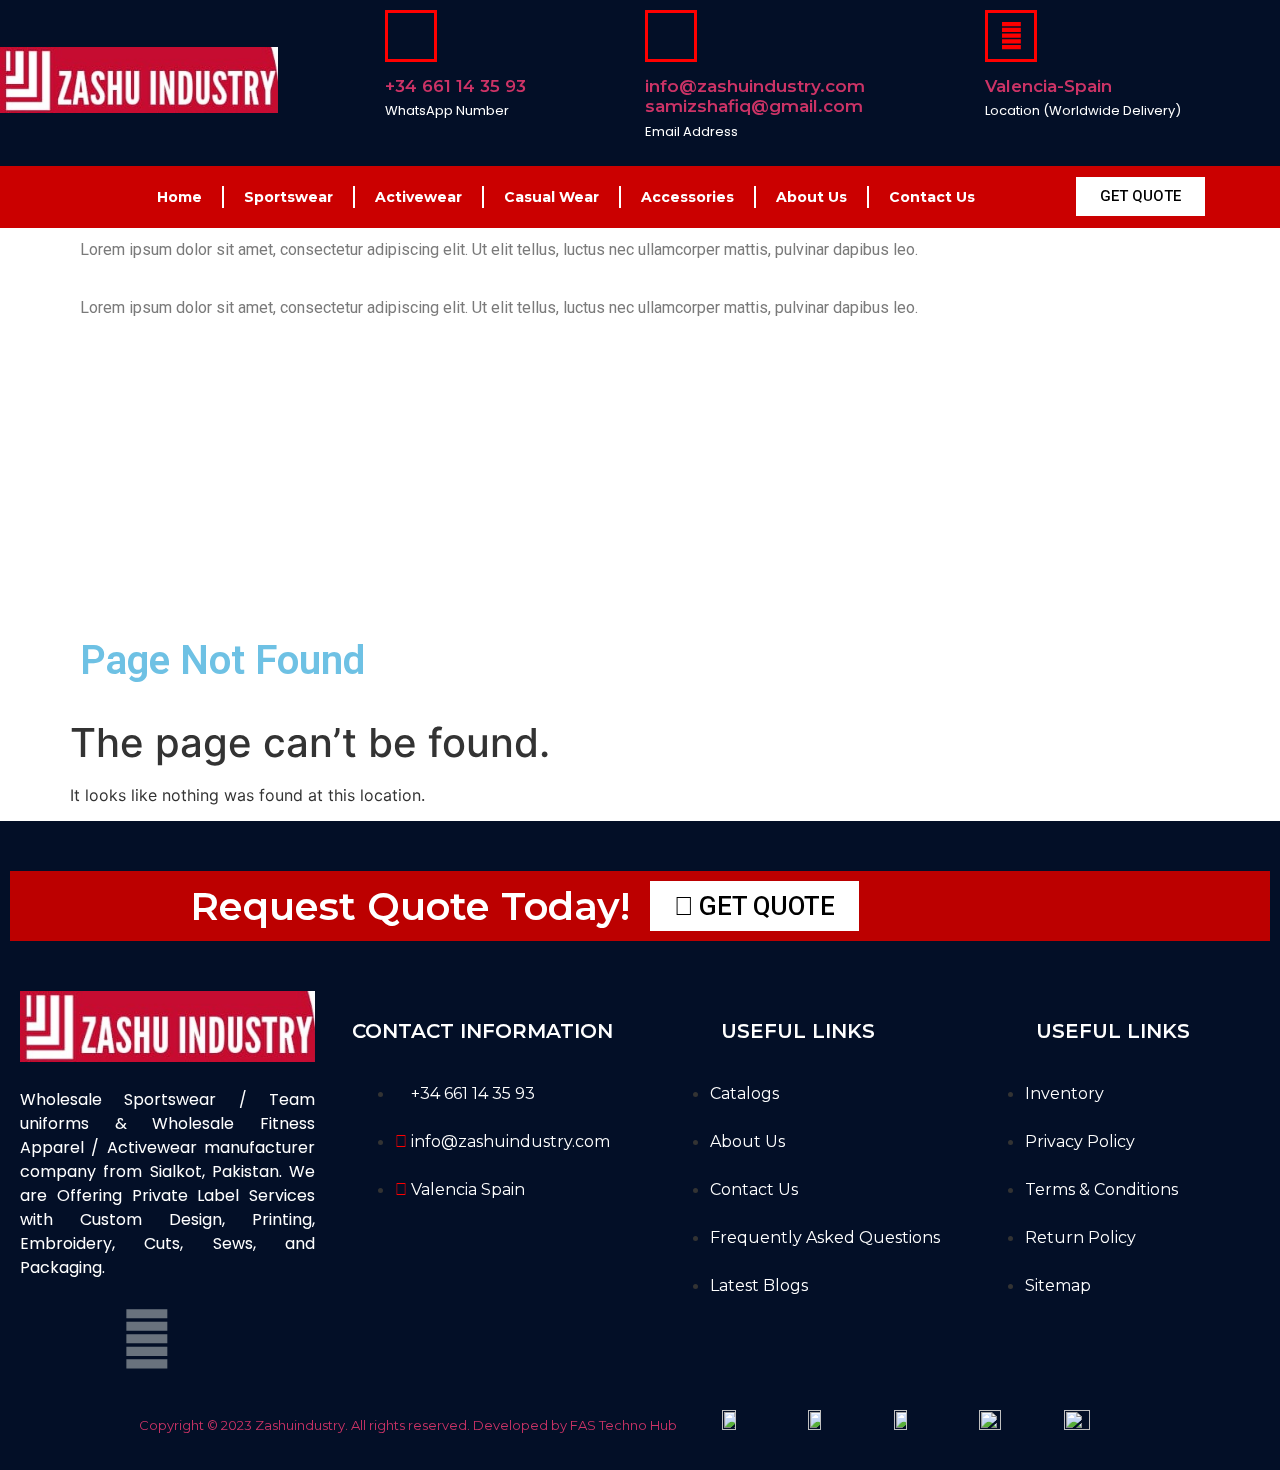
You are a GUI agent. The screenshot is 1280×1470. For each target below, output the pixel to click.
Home (179, 197)
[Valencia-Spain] (1011, 36)
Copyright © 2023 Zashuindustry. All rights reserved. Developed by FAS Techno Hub (408, 1425)
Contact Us (932, 197)
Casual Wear (551, 197)
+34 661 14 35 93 (455, 86)
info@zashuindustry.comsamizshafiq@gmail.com (755, 96)
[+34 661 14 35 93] (411, 36)
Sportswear (288, 197)
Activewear (418, 197)
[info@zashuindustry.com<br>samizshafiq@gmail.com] (671, 36)
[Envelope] (147, 1339)
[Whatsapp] (198, 1339)
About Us (811, 197)
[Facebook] (45, 1339)
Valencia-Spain (1048, 86)
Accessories (687, 197)
